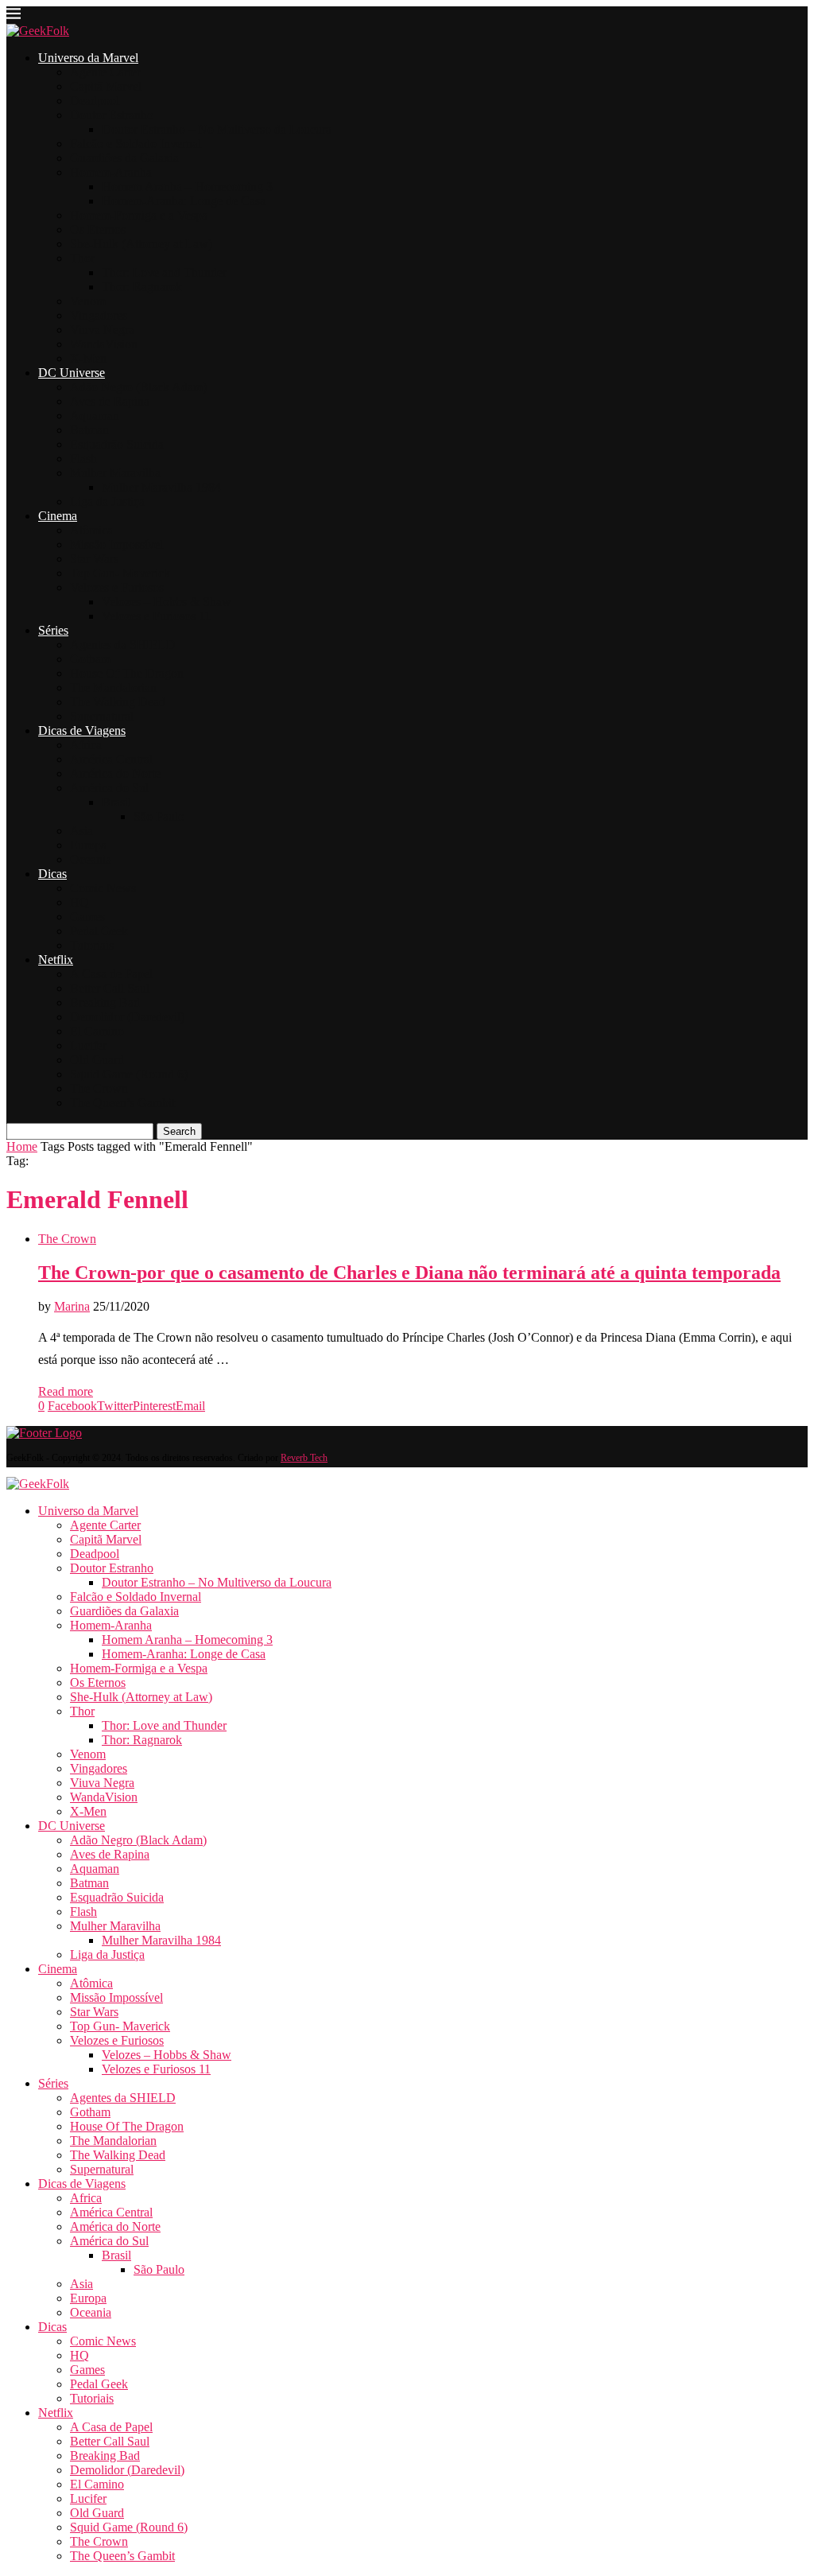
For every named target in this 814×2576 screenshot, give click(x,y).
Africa (86, 745)
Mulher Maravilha (115, 473)
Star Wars (94, 559)
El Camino (97, 1031)
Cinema (58, 516)
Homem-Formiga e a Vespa (139, 215)
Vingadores (99, 315)
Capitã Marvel (106, 86)
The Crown (99, 1088)
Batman (89, 430)
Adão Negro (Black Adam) (138, 387)
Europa (88, 845)
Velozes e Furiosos (117, 587)
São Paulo (159, 816)
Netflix (56, 960)
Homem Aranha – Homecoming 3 (187, 186)
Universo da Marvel (88, 58)
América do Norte (115, 773)
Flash (83, 458)
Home (22, 1146)
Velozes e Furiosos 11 (156, 616)
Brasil (116, 802)
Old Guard (97, 1060)
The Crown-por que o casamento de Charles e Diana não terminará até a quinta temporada (409, 1272)
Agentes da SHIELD (123, 645)
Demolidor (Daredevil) (127, 1017)
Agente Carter (105, 72)
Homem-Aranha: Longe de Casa (184, 201)
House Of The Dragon (127, 673)
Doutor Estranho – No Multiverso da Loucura (217, 129)
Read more (66, 1391)
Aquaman (95, 416)
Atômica (91, 530)
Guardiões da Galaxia (124, 158)
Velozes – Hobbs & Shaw (167, 602)
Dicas (52, 874)
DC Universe (72, 373)
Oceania (91, 859)
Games (87, 917)
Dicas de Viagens (82, 730)
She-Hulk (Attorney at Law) (141, 244)
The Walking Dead (118, 702)
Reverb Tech (304, 1458)
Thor (82, 258)
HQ (79, 902)
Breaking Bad (105, 1002)
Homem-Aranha (111, 172)
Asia (81, 831)
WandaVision (104, 344)
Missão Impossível (116, 544)
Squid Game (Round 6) (129, 1074)
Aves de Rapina (110, 401)
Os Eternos (98, 229)
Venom (88, 301)
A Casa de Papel (111, 974)
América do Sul (109, 788)
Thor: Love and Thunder (164, 272)
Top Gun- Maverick (120, 573)
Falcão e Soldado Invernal (136, 144)
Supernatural (102, 716)
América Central (111, 759)
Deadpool (95, 101)
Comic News (103, 888)
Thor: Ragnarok (142, 287)
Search (179, 1131)
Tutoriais (92, 945)
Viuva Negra (102, 330)
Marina (72, 1306)
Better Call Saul (110, 988)
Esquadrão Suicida (117, 444)
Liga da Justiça (107, 501)
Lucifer (88, 1045)
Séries (53, 630)
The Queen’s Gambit (122, 1103)
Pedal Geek (99, 931)
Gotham (90, 659)
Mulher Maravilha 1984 (161, 487)
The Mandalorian (113, 688)
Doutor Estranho (112, 115)
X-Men (88, 358)
